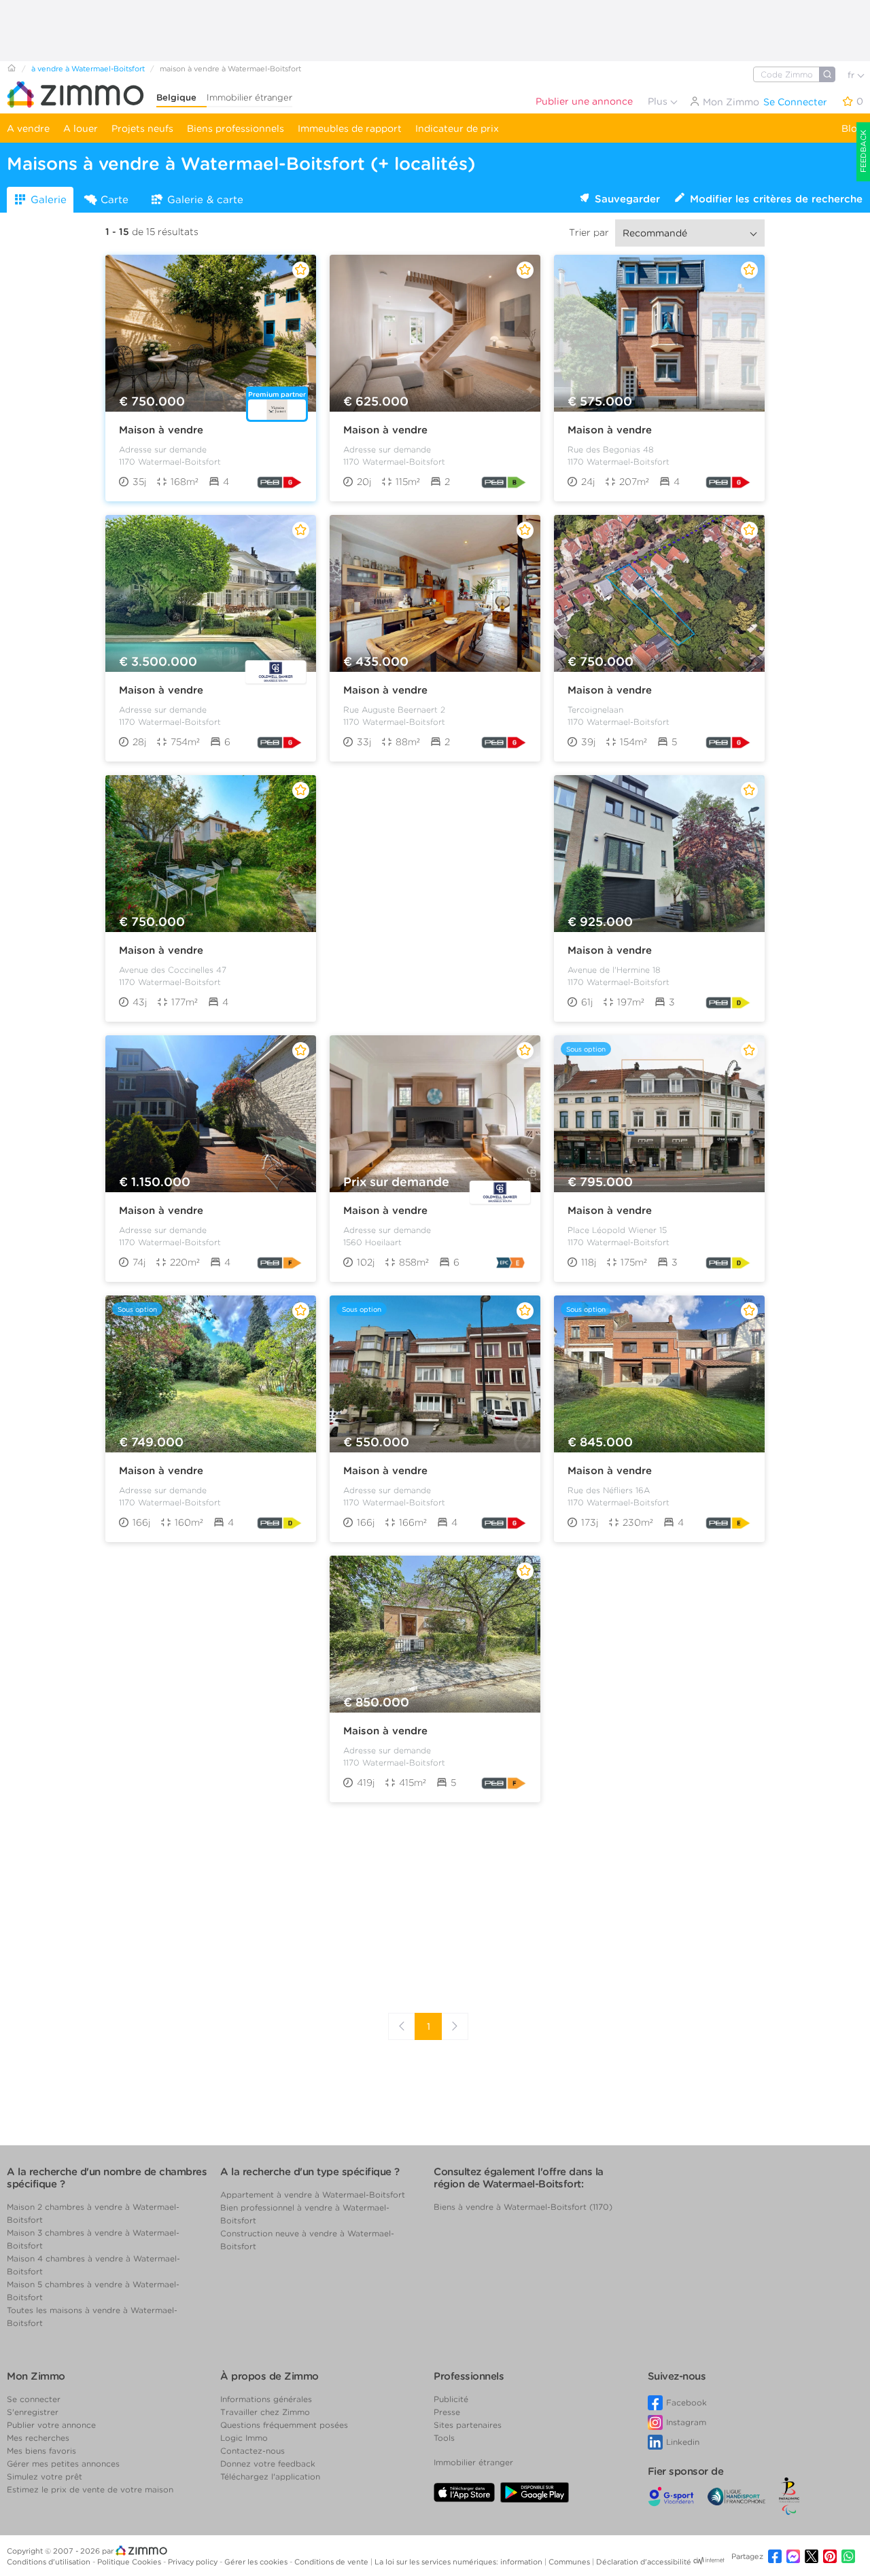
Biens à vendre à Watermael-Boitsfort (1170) (523, 2207)
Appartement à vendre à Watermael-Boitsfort (313, 2195)
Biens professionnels (236, 128)
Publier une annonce (584, 101)
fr (852, 75)
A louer (81, 128)
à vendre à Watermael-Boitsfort (88, 69)
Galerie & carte (205, 200)
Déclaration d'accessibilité (644, 2562)
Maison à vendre (161, 430)
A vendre (28, 128)
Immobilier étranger (249, 97)
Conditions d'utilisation (50, 2562)
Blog (852, 128)
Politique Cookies (130, 2562)
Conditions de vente (332, 2562)
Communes (570, 2562)
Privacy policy (194, 2562)
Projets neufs (142, 128)
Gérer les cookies (257, 2562)
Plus (659, 101)
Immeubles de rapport (350, 128)
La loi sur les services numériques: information (459, 2562)
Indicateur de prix (457, 128)
